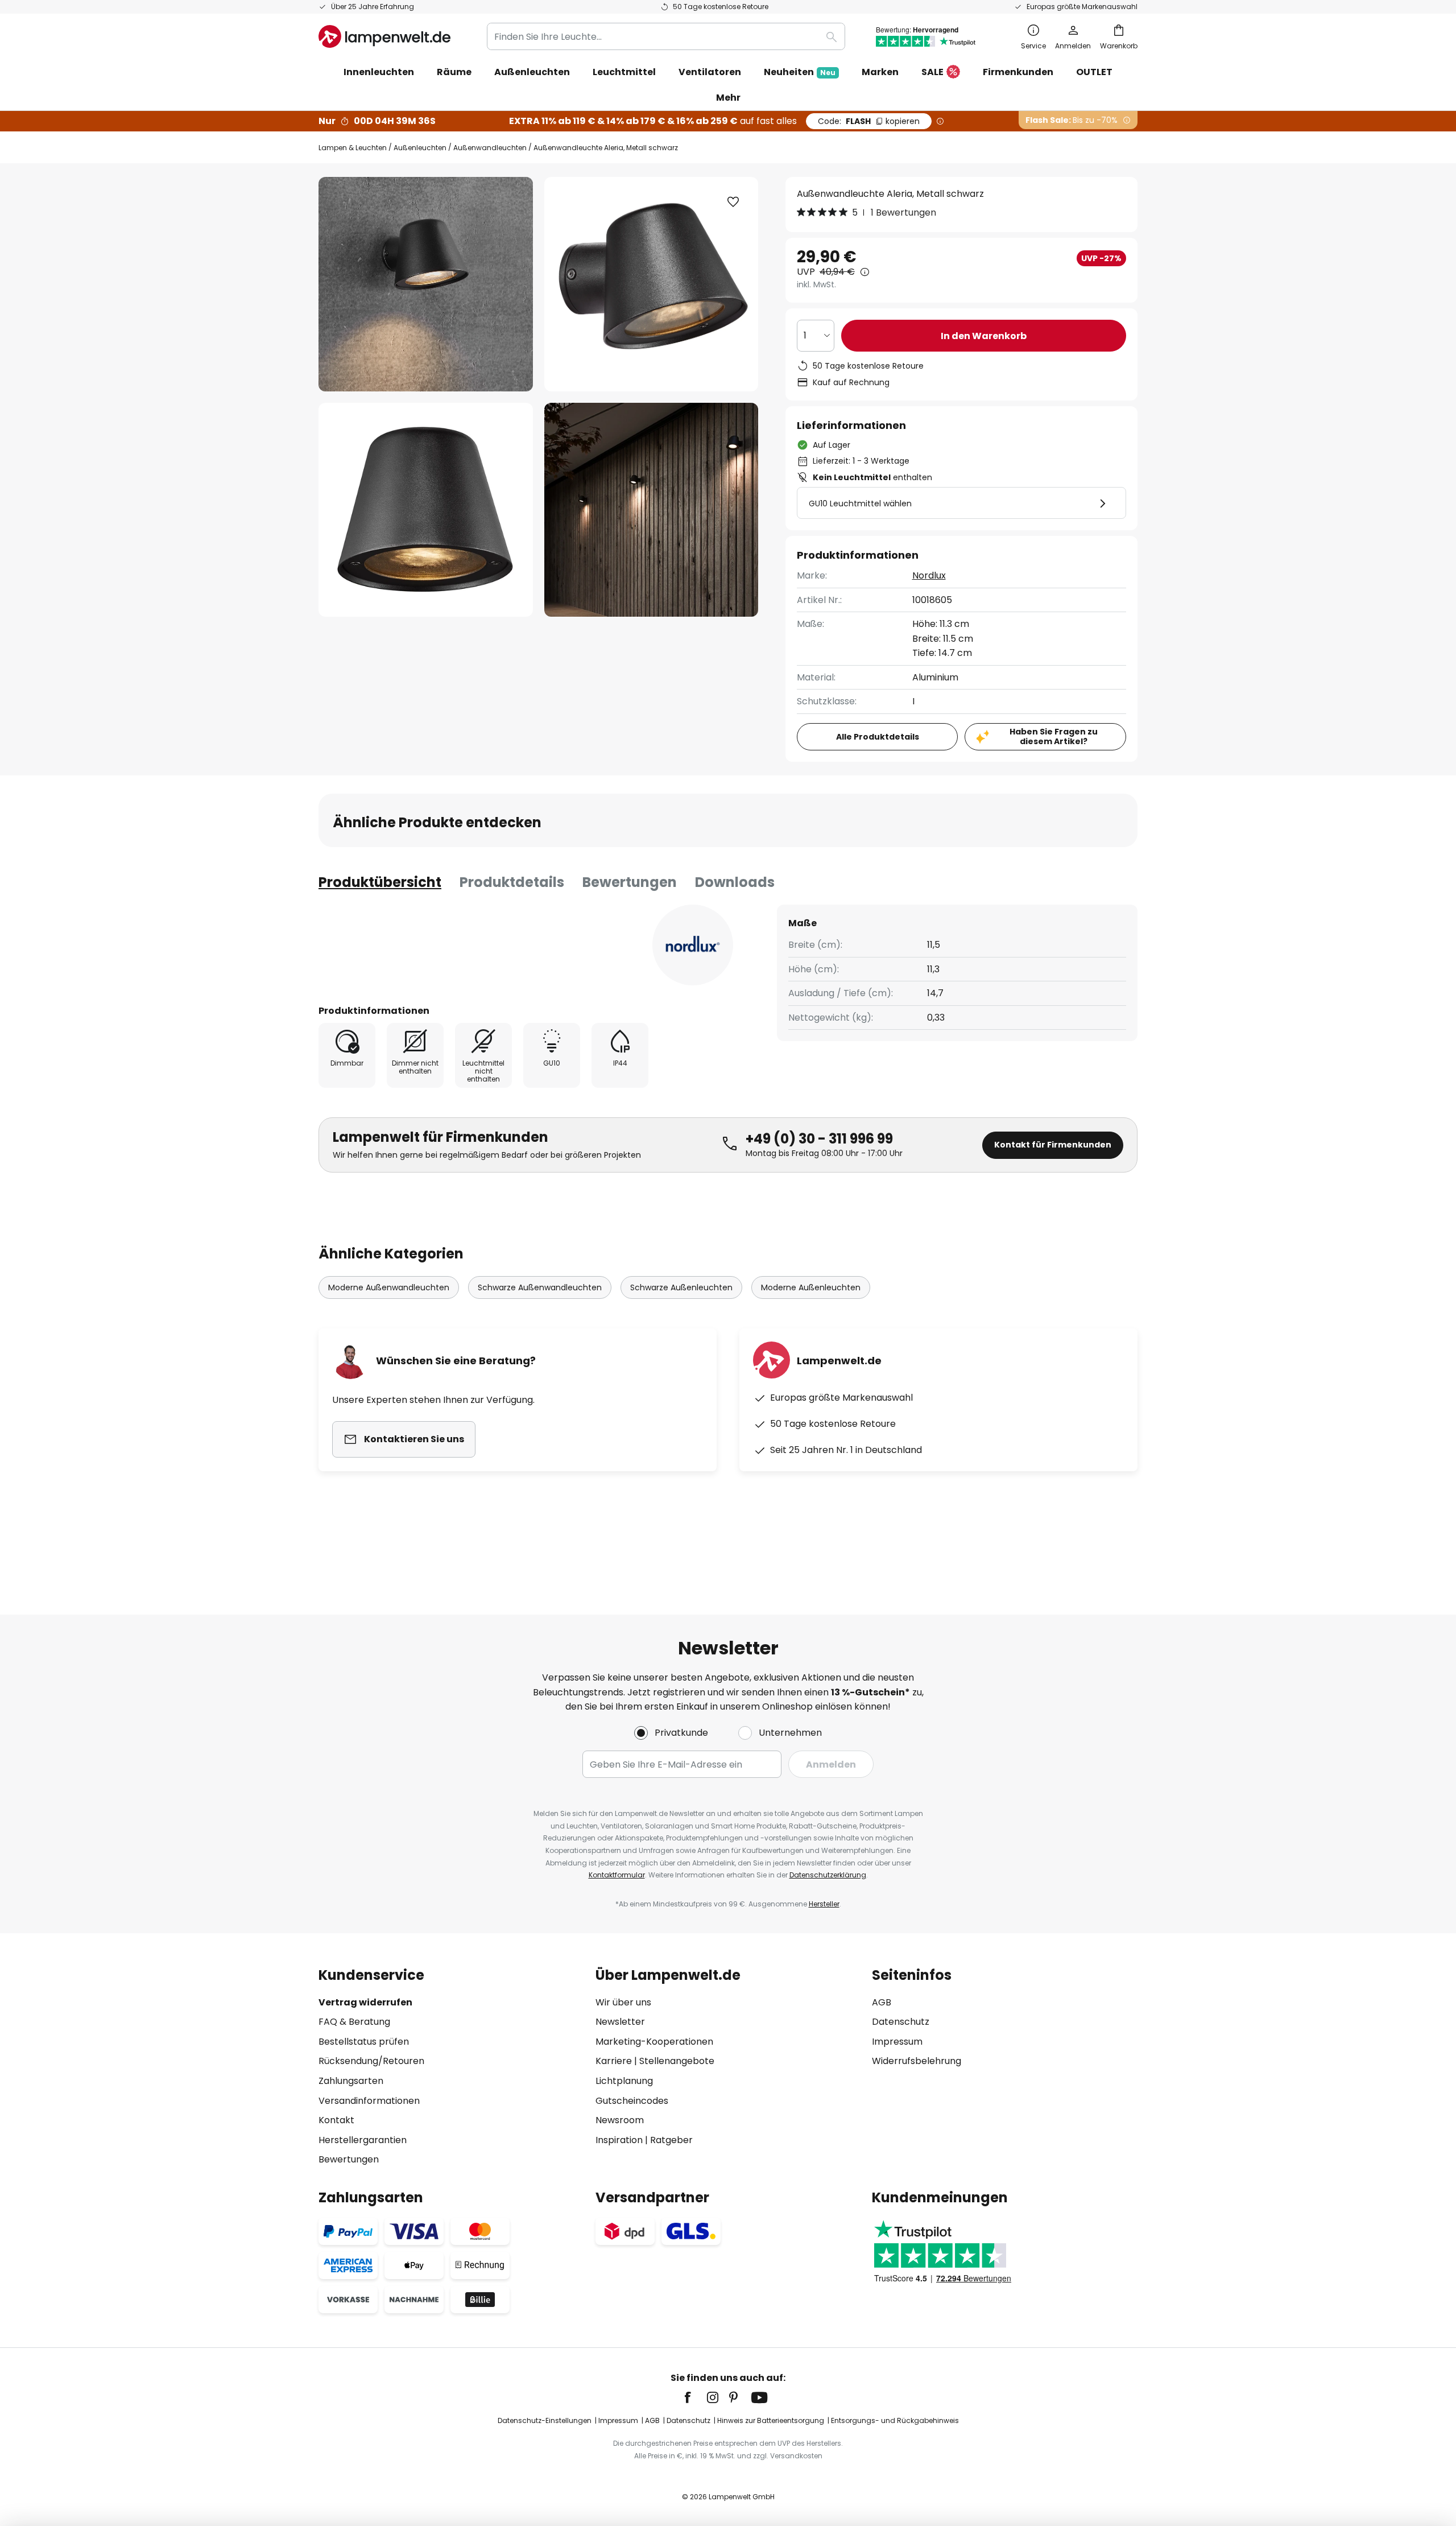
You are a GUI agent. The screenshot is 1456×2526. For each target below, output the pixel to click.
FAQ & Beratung (354, 2022)
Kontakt (336, 2120)
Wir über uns (623, 2002)
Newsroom (620, 2120)
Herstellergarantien (363, 2140)
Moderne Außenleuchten (811, 1287)
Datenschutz (901, 2022)
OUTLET (1094, 72)
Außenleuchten (420, 148)
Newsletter (620, 2022)
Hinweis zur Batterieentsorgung (771, 2420)
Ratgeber (671, 2140)
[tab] (380, 882)
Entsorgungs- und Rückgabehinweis (895, 2420)
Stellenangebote (677, 2061)
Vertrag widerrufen (365, 2002)
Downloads (735, 882)
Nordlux (929, 575)
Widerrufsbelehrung (917, 2061)
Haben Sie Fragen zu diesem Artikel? (1054, 736)
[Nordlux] (693, 945)
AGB (882, 2002)
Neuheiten (800, 72)
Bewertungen (630, 882)
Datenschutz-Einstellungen (545, 2420)
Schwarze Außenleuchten (681, 1287)
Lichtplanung (624, 2081)
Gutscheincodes (632, 2101)
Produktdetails (512, 882)
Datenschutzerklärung (828, 1875)
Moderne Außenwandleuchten (389, 1287)
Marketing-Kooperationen (654, 2042)
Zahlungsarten (351, 2081)
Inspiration (619, 2140)
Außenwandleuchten (490, 148)
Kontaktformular (617, 1875)
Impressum (897, 2042)
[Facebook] (695, 2397)
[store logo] (384, 36)
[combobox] (666, 36)
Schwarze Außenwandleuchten (540, 1287)
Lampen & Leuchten (353, 148)
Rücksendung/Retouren (371, 2061)
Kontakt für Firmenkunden (1053, 1145)
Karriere (614, 2061)
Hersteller (824, 1904)
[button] (426, 510)
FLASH (869, 121)
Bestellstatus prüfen (364, 2042)
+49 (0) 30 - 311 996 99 (819, 1139)
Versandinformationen (369, 2101)
